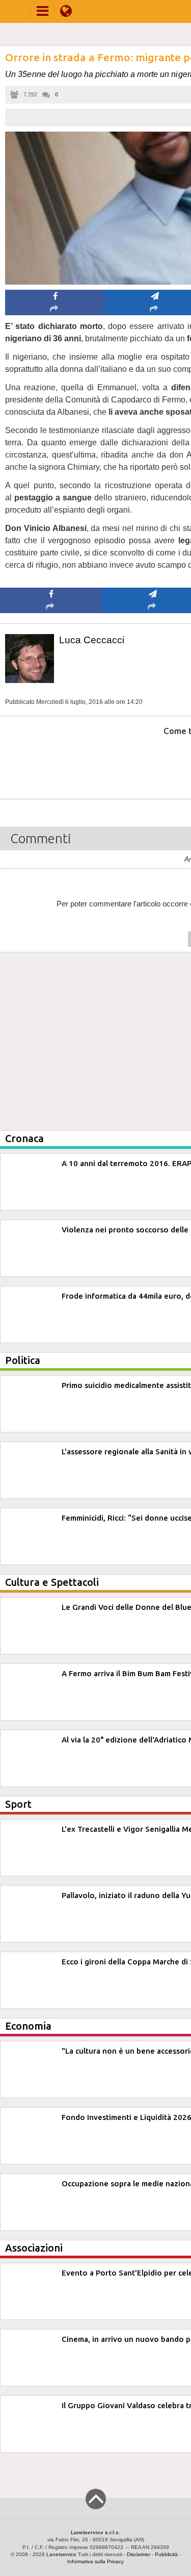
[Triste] (153, 762)
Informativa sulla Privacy (95, 2561)
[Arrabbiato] (51, 762)
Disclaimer (139, 2554)
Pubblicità (166, 2554)
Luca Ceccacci (92, 640)
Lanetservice (61, 2554)
